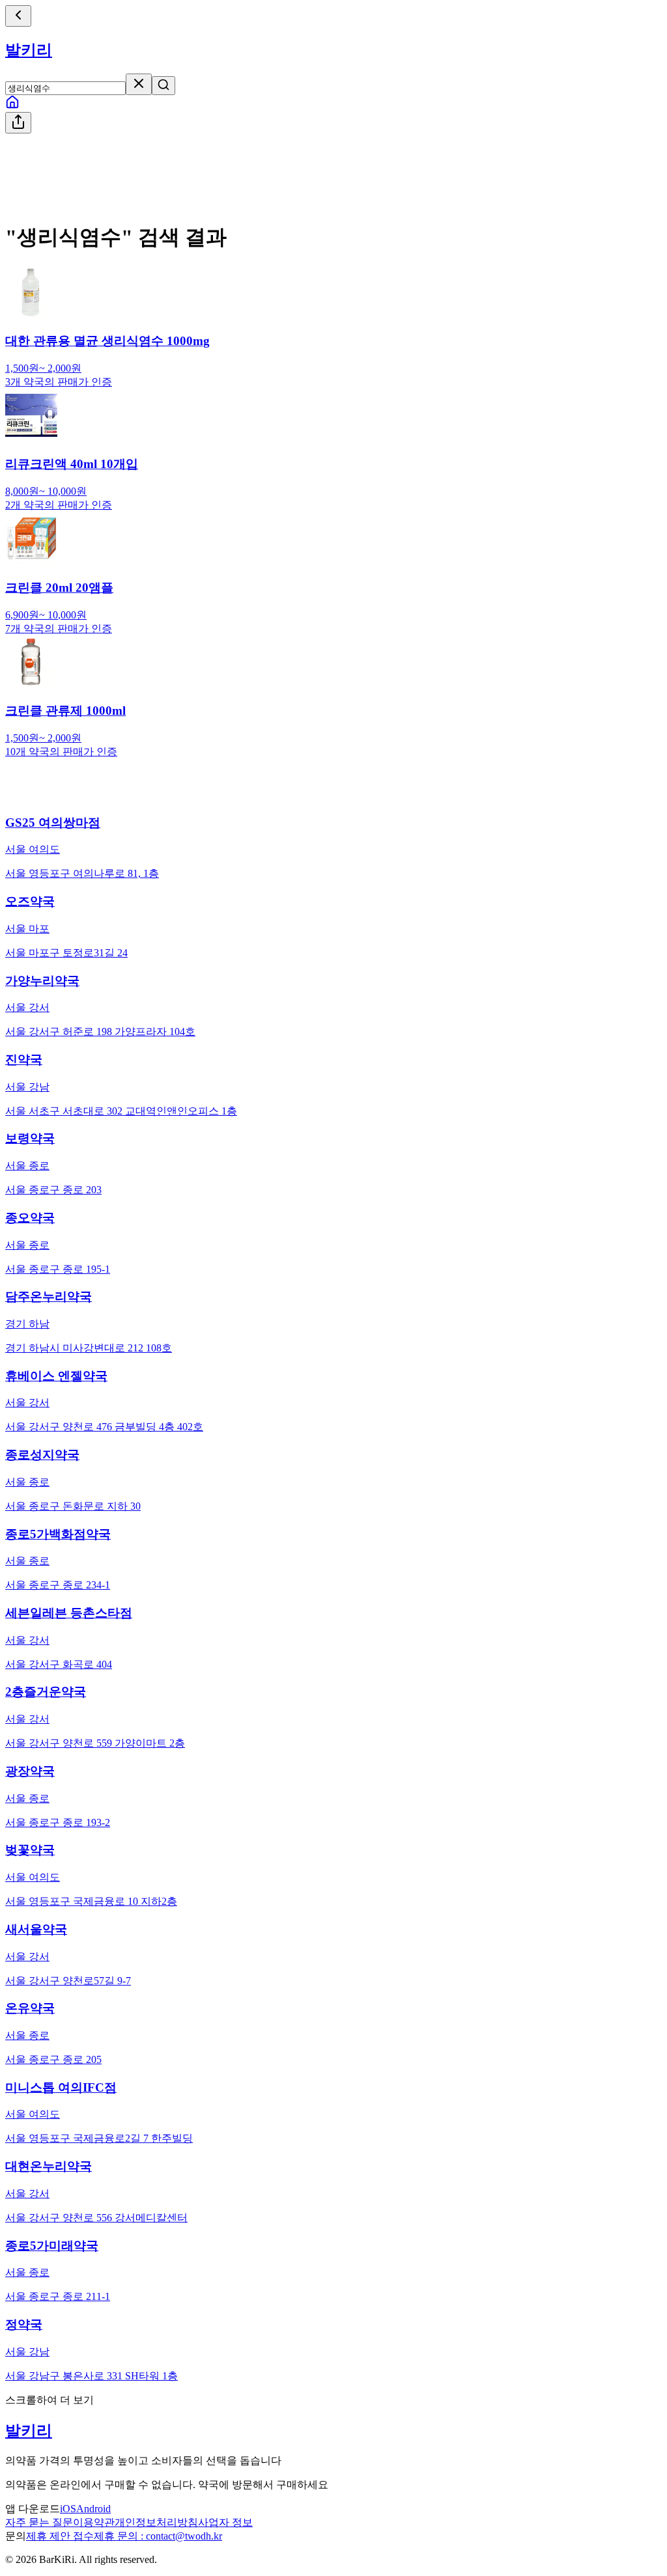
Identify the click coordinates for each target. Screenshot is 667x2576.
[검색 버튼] (163, 86)
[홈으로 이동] (12, 106)
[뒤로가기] (18, 16)
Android (93, 2509)
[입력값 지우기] (139, 84)
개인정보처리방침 (156, 2522)
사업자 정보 (225, 2522)
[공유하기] (18, 123)
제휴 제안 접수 (60, 2536)
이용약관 (94, 2522)
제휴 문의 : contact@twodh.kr (158, 2536)
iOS (68, 2509)
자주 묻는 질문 (39, 2522)
